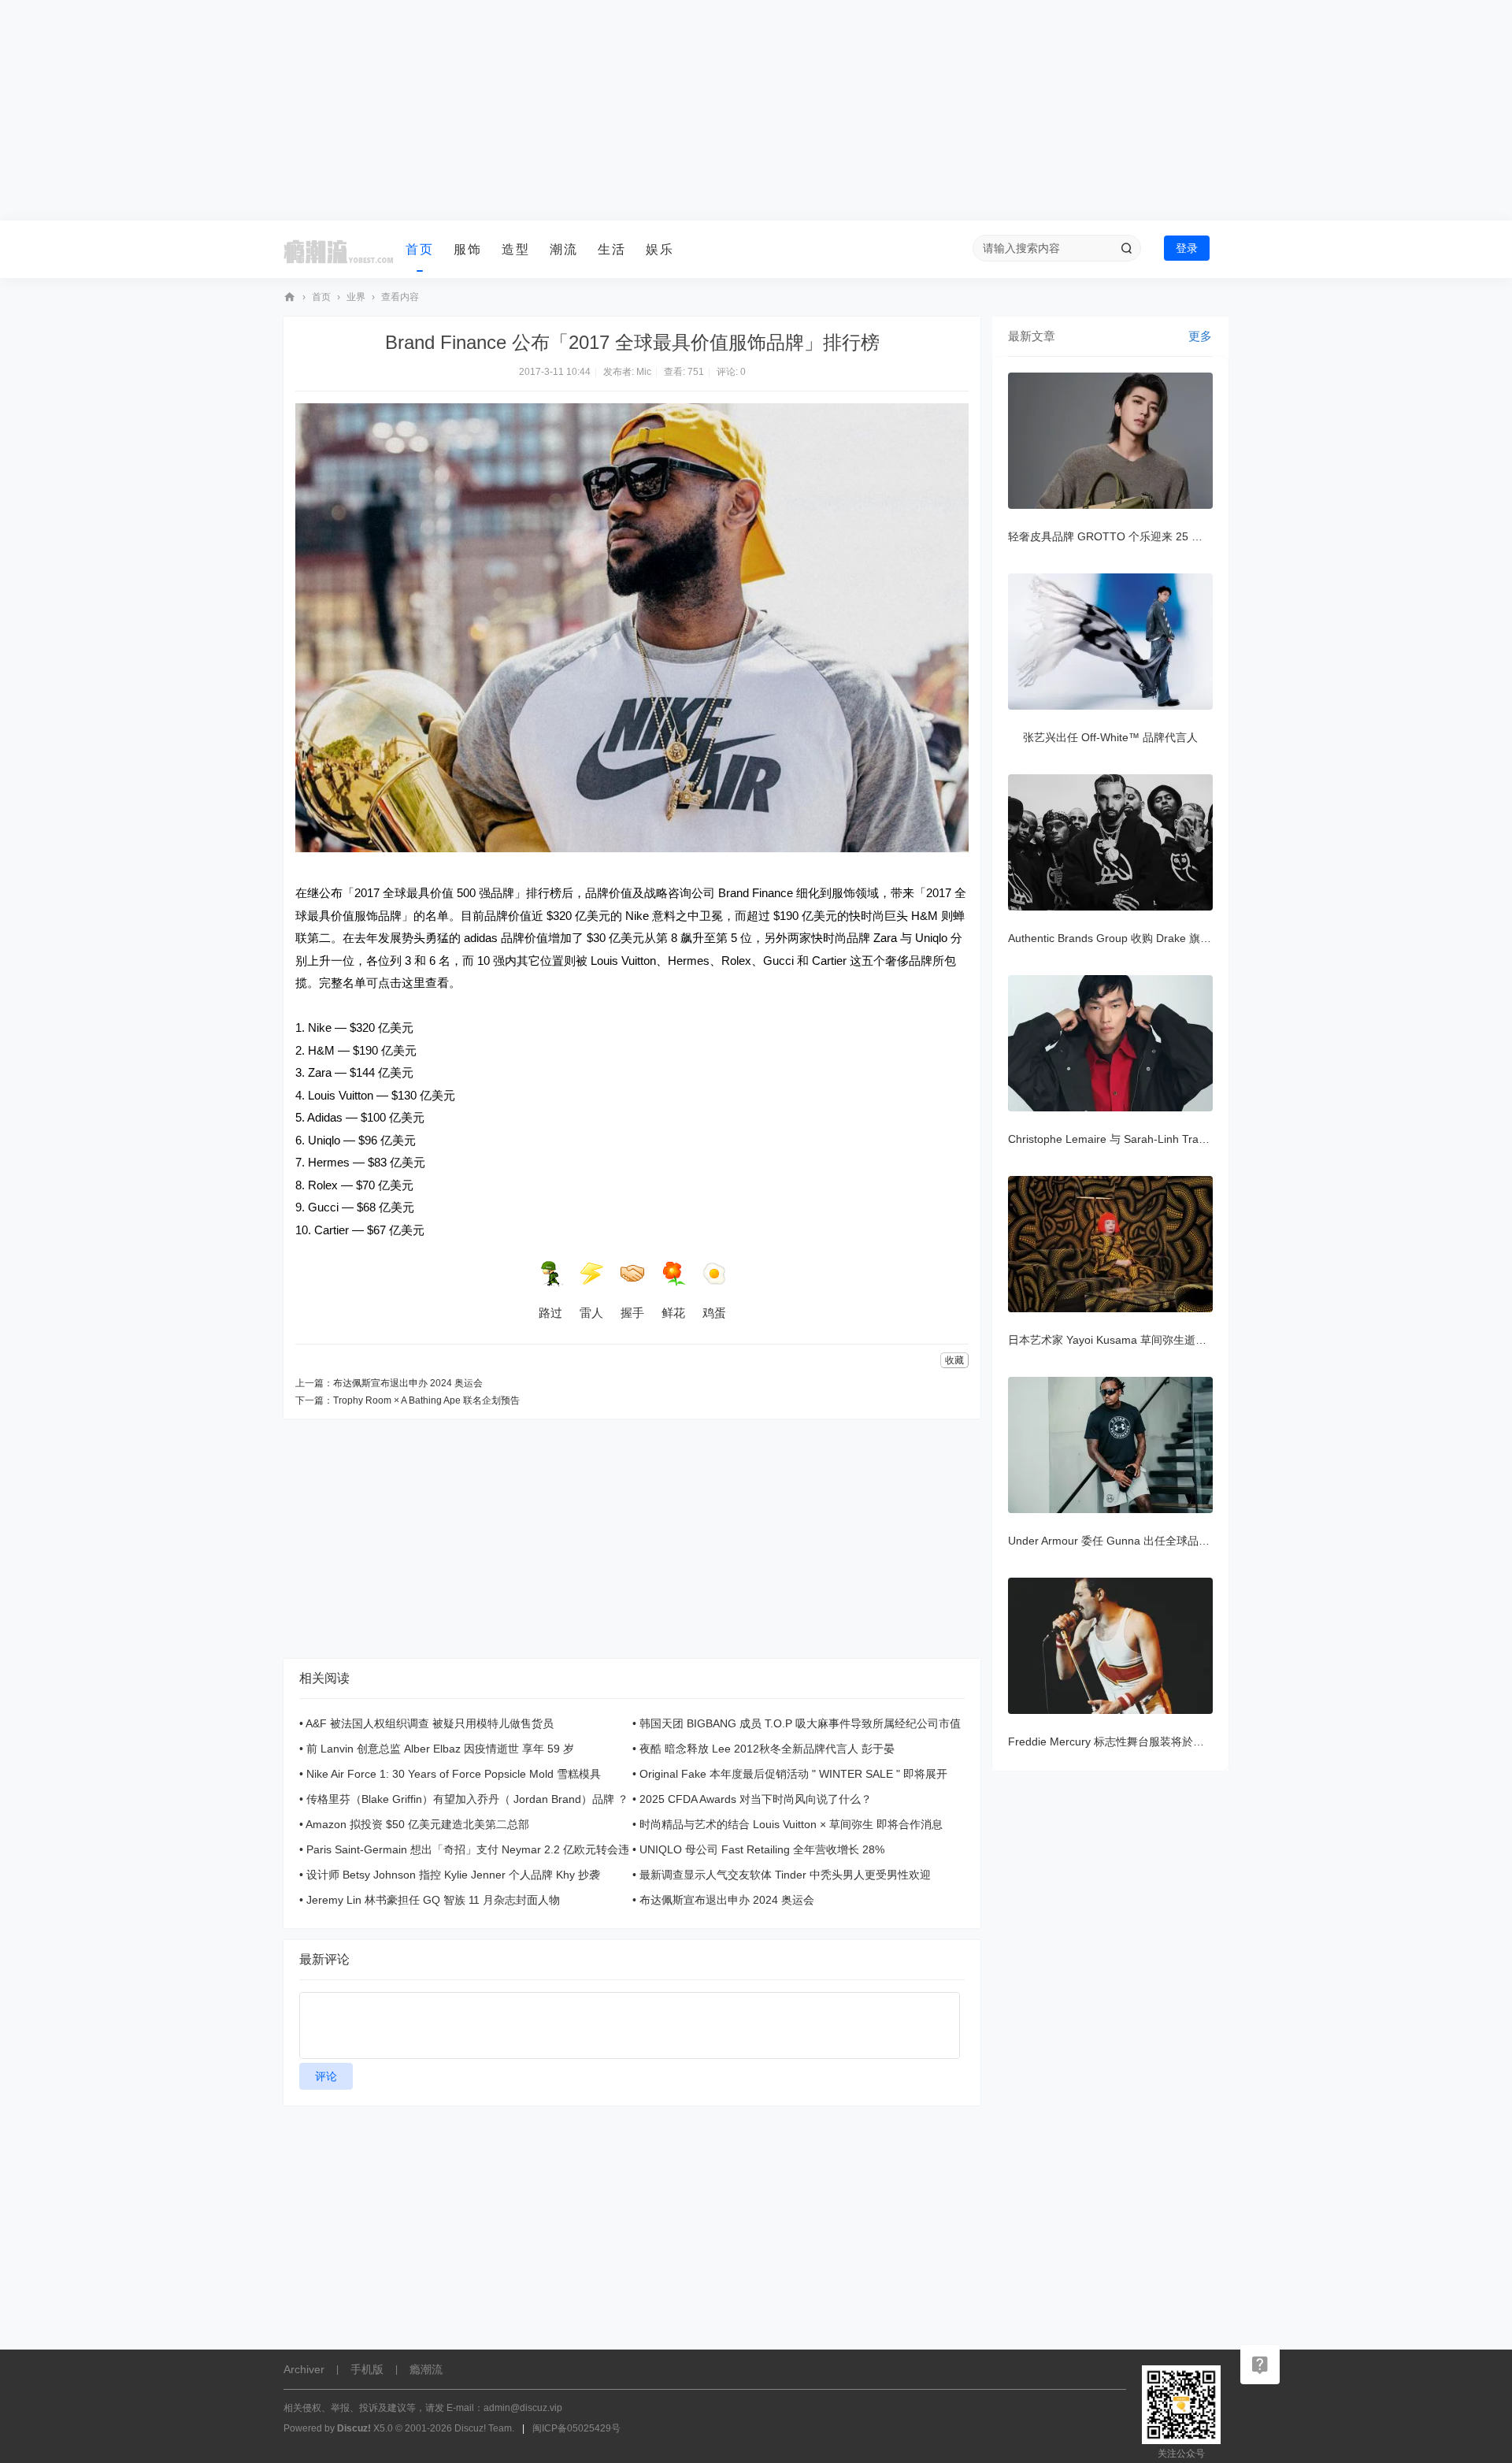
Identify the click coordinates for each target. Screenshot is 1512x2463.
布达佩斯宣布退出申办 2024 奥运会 (408, 1383)
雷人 (591, 1313)
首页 (420, 249)
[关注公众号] (1260, 2365)
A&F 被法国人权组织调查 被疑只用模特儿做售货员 (430, 1723)
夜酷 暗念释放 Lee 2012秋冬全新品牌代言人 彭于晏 (767, 1749)
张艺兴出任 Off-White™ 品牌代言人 (1110, 737)
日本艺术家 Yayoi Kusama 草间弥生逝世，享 (1118, 1340)
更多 (1200, 336)
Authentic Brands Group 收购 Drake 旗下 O (1115, 938)
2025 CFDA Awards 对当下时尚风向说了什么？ (756, 1799)
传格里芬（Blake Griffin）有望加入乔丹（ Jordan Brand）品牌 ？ (467, 1799)
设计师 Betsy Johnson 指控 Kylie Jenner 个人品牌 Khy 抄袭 (453, 1875)
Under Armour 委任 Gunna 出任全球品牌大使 (1120, 1541)
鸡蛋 (714, 1313)
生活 (612, 249)
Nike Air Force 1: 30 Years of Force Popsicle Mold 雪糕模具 (454, 1774)
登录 (1187, 248)
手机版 (367, 2369)
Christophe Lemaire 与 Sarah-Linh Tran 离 (1114, 1139)
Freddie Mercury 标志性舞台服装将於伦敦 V (1117, 1742)
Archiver (304, 2369)
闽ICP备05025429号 (576, 2428)
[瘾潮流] (339, 250)
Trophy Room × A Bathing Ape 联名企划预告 (426, 1400)
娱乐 (660, 249)
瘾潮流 (290, 297)
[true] (1126, 248)
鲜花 (673, 1313)
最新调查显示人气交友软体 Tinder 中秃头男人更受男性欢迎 (785, 1875)
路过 (550, 1313)
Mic (644, 372)
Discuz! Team (483, 2428)
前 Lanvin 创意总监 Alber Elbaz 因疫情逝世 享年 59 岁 (440, 1749)
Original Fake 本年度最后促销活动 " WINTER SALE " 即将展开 (793, 1774)
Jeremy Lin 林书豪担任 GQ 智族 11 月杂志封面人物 (433, 1900)
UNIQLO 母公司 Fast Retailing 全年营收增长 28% (762, 1849)
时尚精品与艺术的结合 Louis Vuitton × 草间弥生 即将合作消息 (791, 1824)
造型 (516, 249)
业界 (356, 297)
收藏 (954, 1360)
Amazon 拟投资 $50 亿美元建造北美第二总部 (417, 1824)
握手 (632, 1313)
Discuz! (354, 2428)
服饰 (468, 249)
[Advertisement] (756, 110)
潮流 (564, 249)
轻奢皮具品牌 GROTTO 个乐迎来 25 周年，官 (1122, 536)
